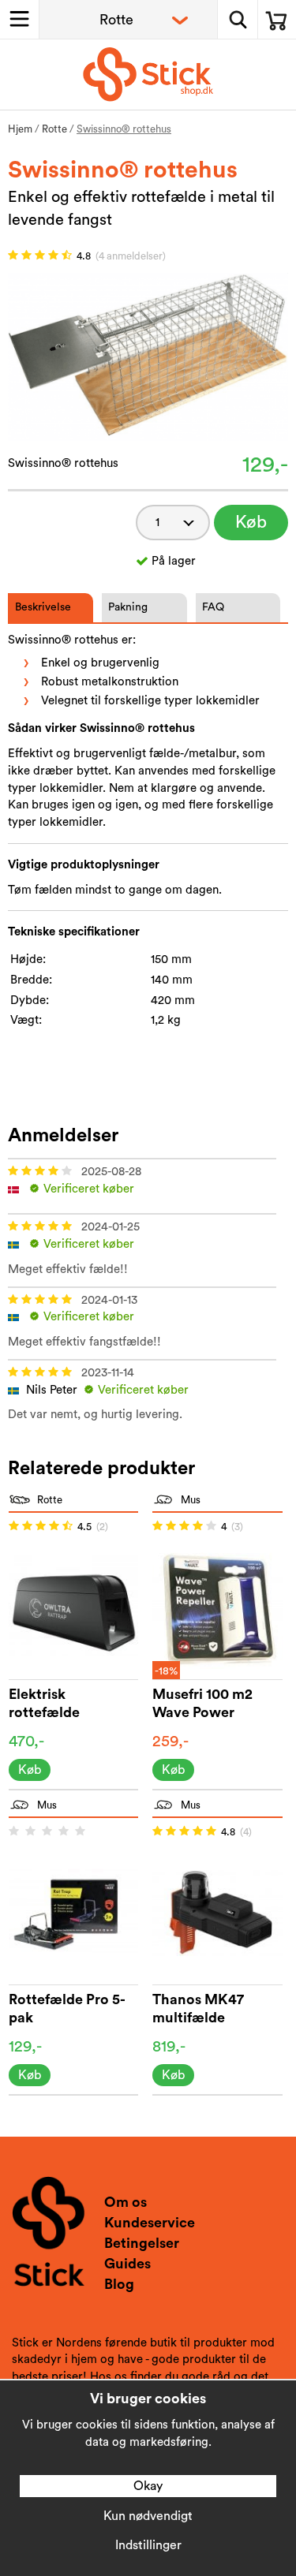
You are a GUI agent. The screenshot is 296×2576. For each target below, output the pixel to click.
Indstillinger (148, 2545)
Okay (148, 2486)
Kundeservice (150, 2223)
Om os (126, 2202)
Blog (119, 2284)
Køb (251, 522)
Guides (127, 2264)
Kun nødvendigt (148, 2516)
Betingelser (142, 2243)
